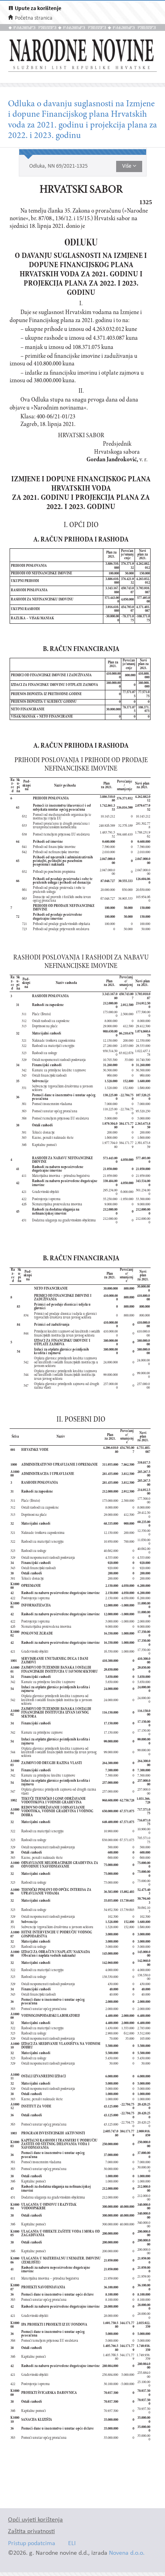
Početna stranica (34, 18)
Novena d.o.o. (127, 2553)
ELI (72, 2544)
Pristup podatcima (32, 2544)
